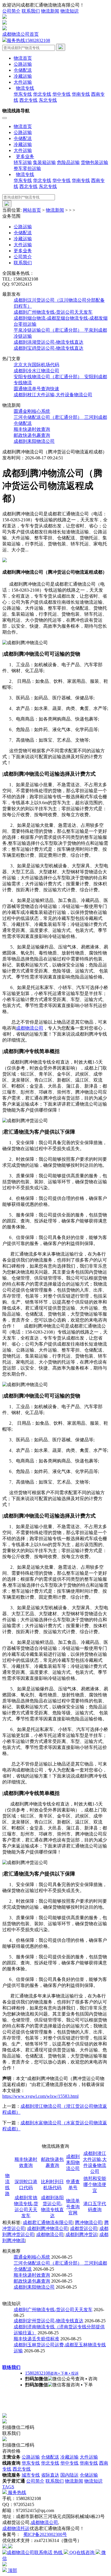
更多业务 (23, 251)
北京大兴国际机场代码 (36, 365)
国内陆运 (69, 2475)
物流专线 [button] (25, 88)
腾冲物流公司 (89, 2222)
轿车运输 (23, 162)
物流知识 (69, 11)
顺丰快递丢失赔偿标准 (36, 2339)
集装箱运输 (44, 162)
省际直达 (50, 2475)
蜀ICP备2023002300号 (45, 2534)
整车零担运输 (27, 168)
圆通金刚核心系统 (32, 411)
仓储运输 (89, 2475)
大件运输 (23, 82)
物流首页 (23, 58)
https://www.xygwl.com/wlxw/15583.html (40, 2096)
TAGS (8, 2487)
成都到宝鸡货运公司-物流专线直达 (49, 348)
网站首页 (32, 210)
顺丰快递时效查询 (32, 429)
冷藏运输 (23, 76)
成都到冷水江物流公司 (36, 371)
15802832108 (28, 40)
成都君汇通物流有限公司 (48, 2222)
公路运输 (23, 64)
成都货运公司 (84, 2228)
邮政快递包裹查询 (32, 435)
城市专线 (31, 2475)
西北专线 (28, 100)
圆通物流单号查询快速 (36, 389)
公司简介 (11, 11)
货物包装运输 (94, 162)
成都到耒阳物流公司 (34, 441)
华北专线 (42, 94)
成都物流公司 (30, 1028)
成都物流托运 (16, 2528)
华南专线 (81, 94)
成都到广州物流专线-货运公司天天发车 (53, 312)
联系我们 (31, 11)
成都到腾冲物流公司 (48, 2228)
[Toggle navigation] (5, 118)
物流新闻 (50, 11)
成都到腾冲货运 (81, 2234)
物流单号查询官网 (73, 2207)
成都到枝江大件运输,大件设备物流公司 (53, 395)
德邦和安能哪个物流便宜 (95, 2184)
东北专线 (48, 100)
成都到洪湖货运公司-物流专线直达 (49, 342)
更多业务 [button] (25, 156)
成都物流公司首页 (20, 34)
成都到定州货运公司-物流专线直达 (49, 2321)
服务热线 (17, 2492)
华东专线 (23, 94)
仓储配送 (23, 70)
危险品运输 (68, 162)
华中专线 (61, 94)
